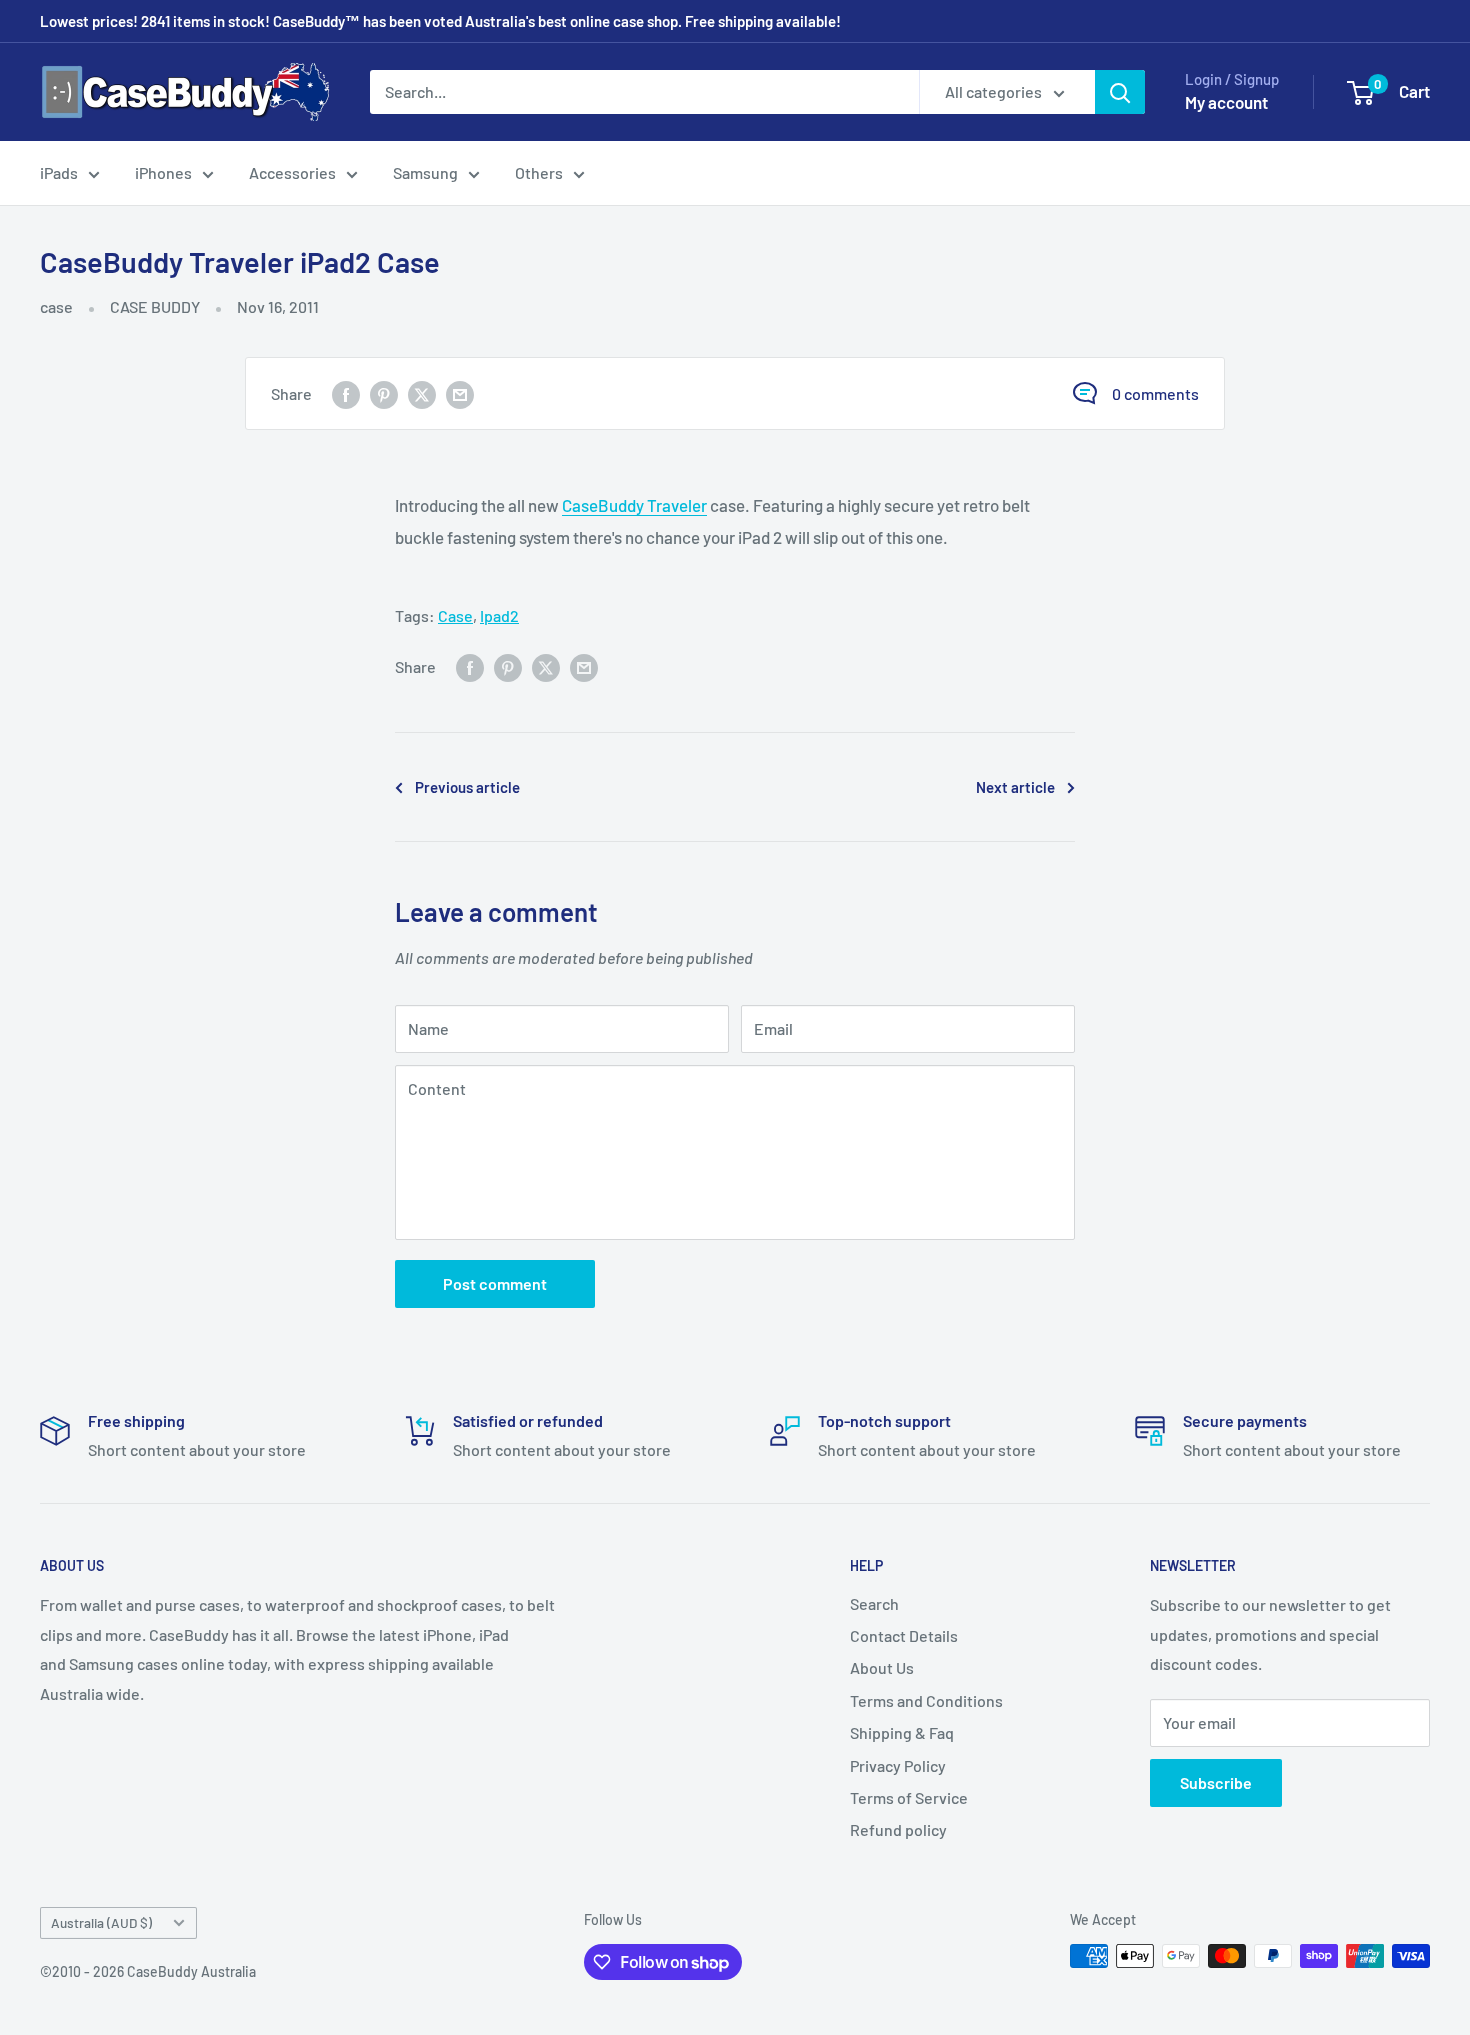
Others (539, 172)
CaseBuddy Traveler (634, 505)
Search (874, 1603)
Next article (1015, 787)
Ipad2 (499, 615)
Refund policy (898, 1829)
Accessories (292, 172)
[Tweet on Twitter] (422, 393)
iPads (59, 172)
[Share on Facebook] (346, 393)
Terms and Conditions (926, 1700)
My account (1226, 102)
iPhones (163, 172)
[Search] (1120, 92)
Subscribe (1216, 1782)
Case (455, 615)
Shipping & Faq (902, 1732)
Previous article (467, 787)
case (56, 306)
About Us (882, 1667)
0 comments (1155, 393)
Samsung (425, 172)
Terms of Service (909, 1797)
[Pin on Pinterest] (384, 393)
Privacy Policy (898, 1765)
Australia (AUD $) (101, 1922)
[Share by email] (460, 393)
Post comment (495, 1283)
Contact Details (904, 1635)
